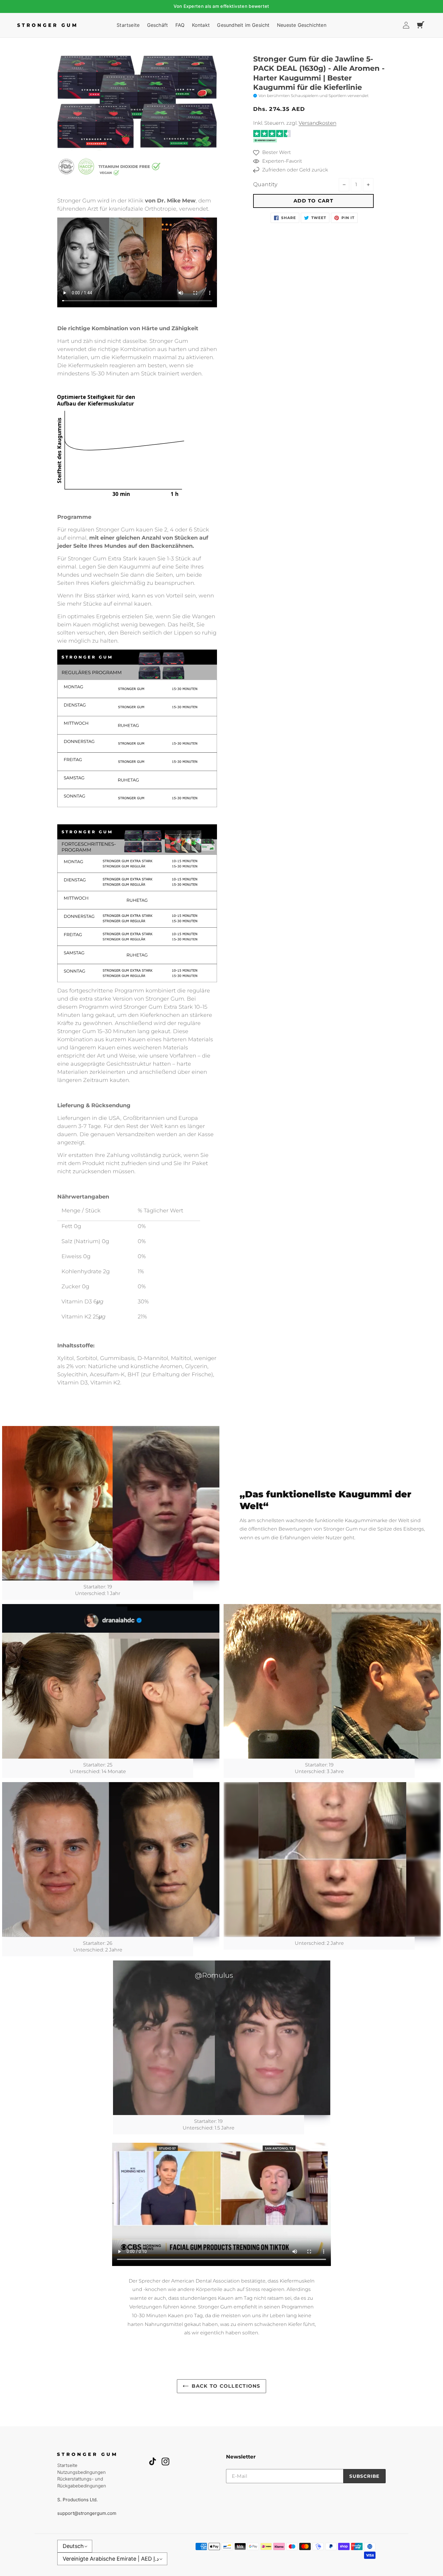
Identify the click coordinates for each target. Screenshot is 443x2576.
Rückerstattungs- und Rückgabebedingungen (82, 2482)
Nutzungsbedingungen (82, 2472)
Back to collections (226, 2386)
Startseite (67, 2465)
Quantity (265, 184)
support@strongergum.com (87, 2513)
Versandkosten (317, 123)
